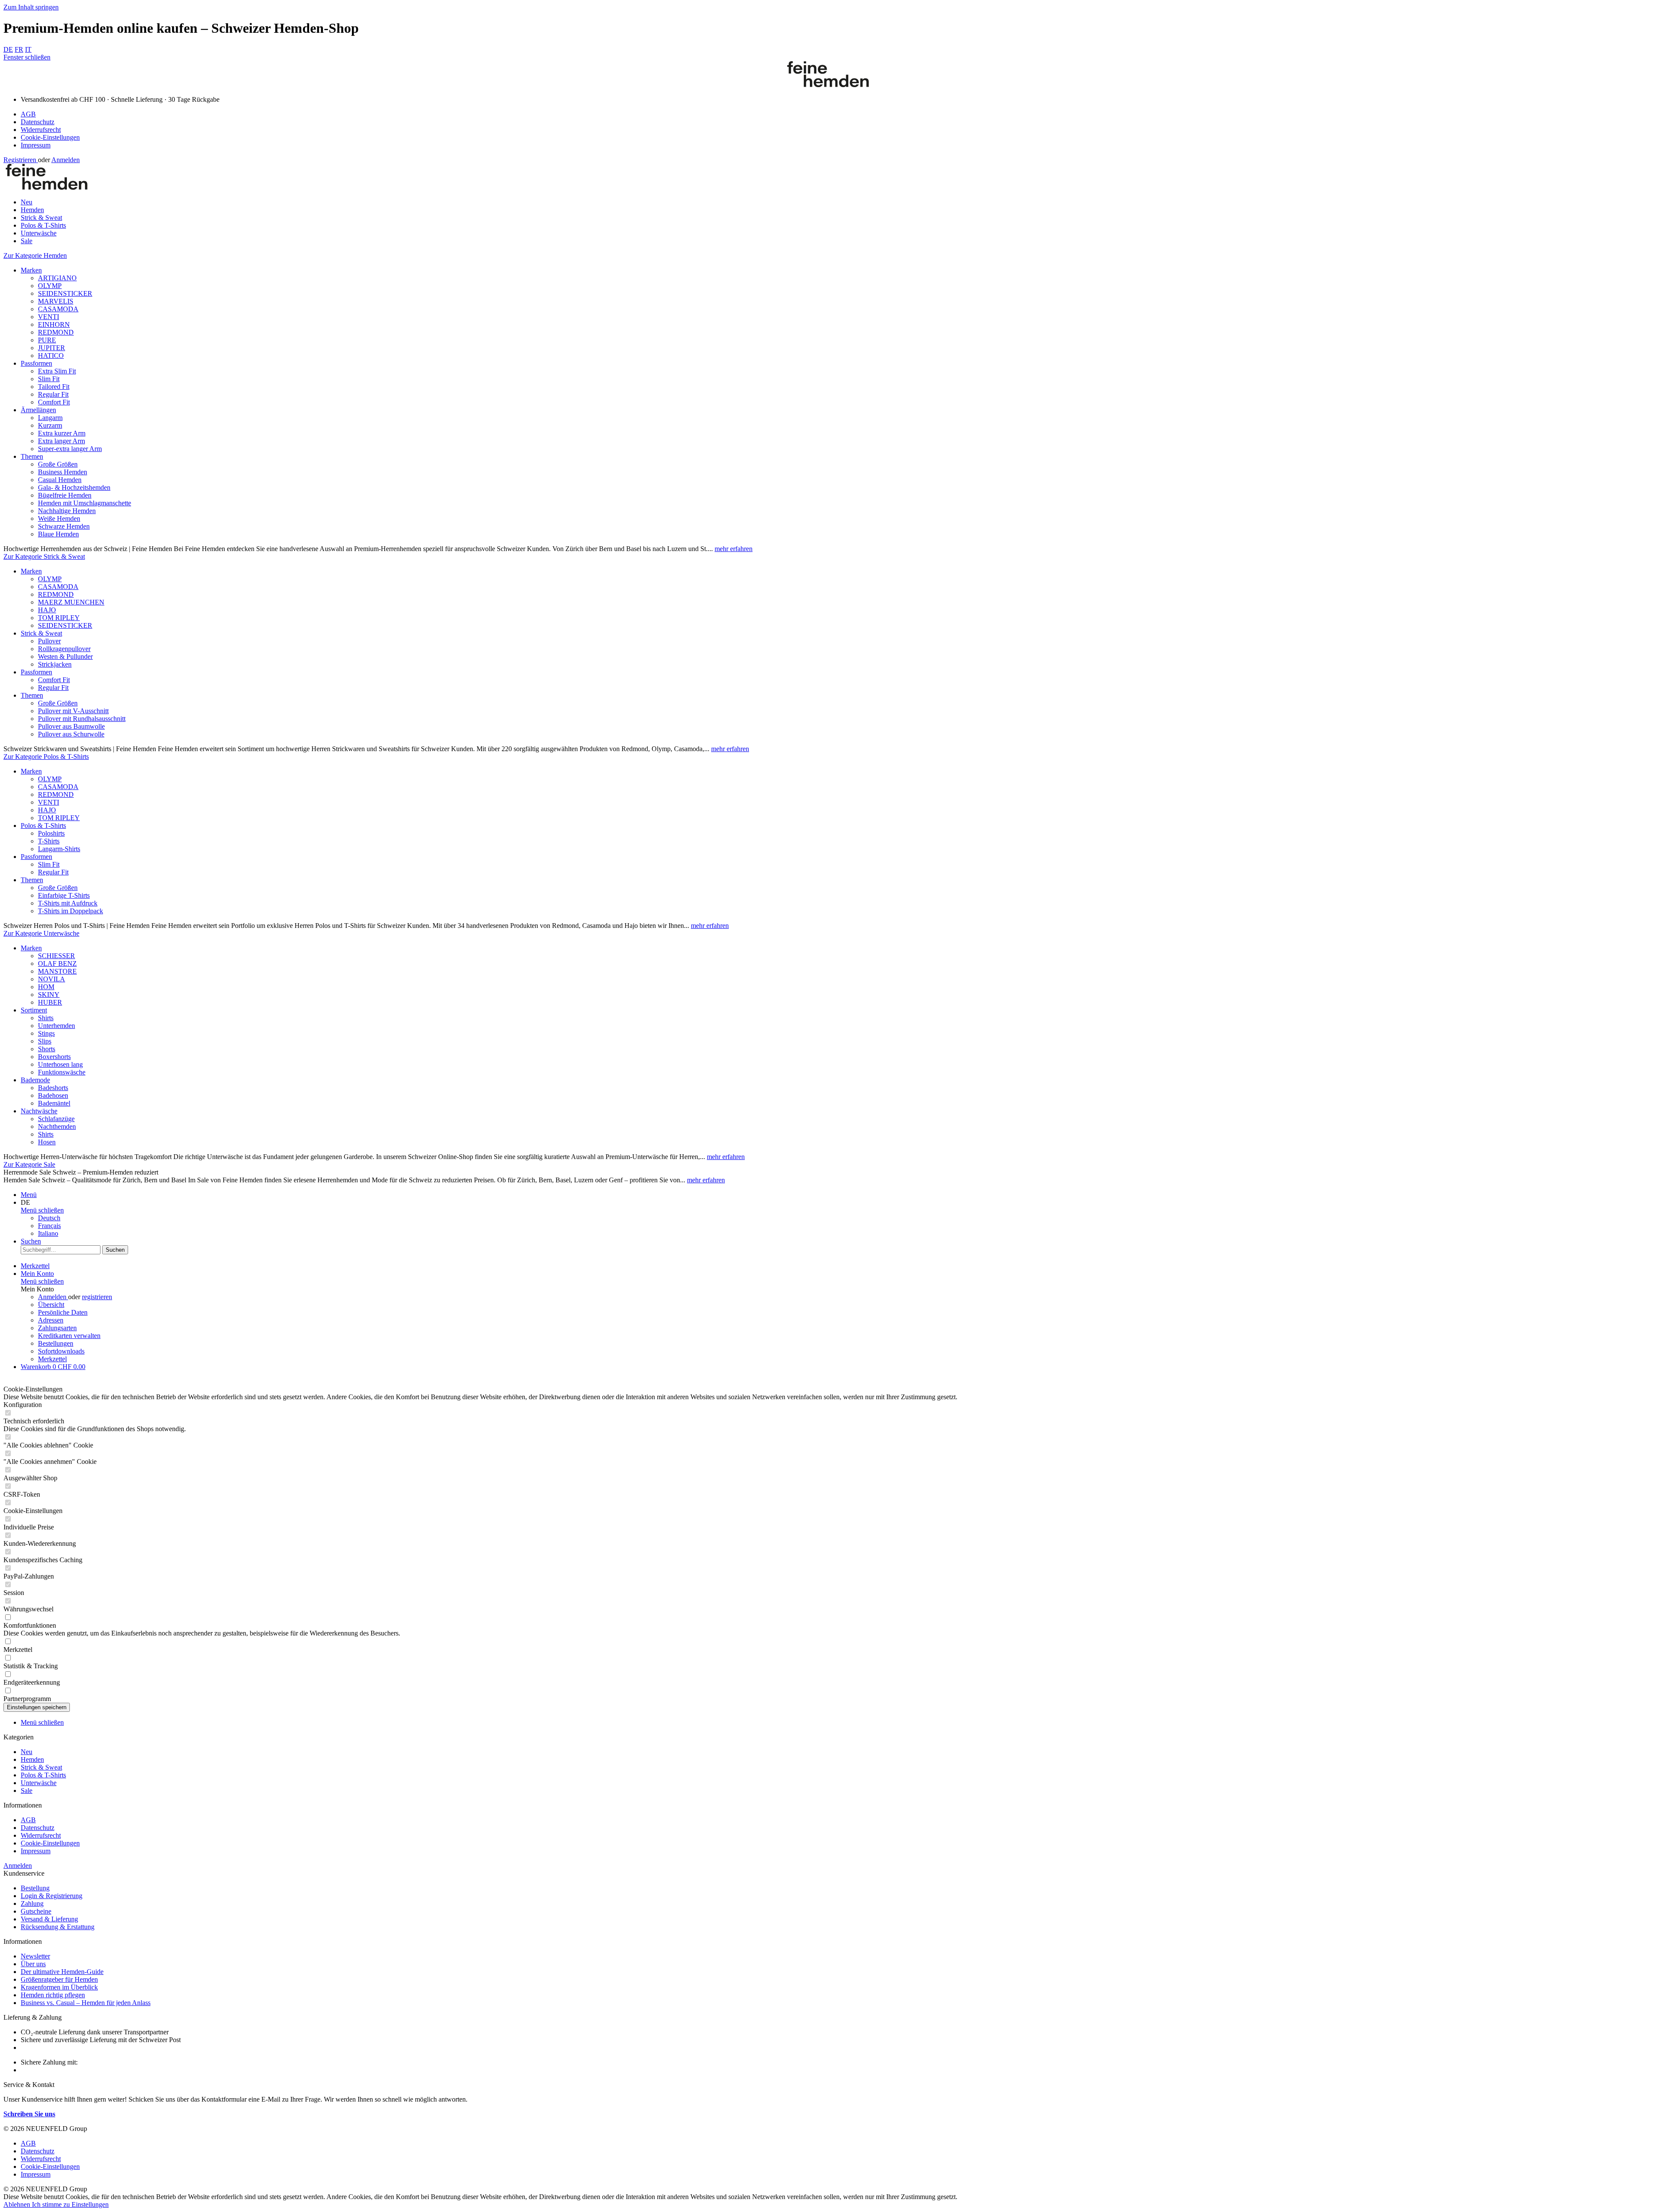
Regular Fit (53, 394)
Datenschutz (38, 122)
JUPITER (52, 348)
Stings (46, 1033)
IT (28, 49)
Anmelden (66, 160)
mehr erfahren (734, 549)
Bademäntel (54, 1103)
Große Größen (58, 464)
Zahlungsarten (57, 1328)
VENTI (49, 317)
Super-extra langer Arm (70, 449)
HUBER (50, 1002)
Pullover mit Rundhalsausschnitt (82, 719)
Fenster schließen (27, 57)
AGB (28, 114)
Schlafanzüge (56, 1119)
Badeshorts (53, 1088)
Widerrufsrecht (41, 130)
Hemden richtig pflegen (53, 1995)
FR (19, 49)
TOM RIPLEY (59, 618)
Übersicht (51, 1305)
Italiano (48, 1233)
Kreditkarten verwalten (69, 1336)
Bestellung (35, 1888)
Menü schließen (42, 1210)
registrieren (97, 1297)
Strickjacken (55, 664)
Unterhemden (56, 1026)
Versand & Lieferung (49, 1919)
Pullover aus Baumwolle (71, 726)
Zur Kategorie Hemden (35, 255)
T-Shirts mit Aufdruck (68, 903)
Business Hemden (63, 472)
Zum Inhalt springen (31, 7)
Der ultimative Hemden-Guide (62, 1972)
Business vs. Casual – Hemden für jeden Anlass (86, 2003)
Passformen (36, 363)
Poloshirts (51, 833)
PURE (47, 340)
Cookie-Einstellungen (50, 137)
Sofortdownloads (61, 1351)
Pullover (49, 641)
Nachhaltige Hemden (67, 511)
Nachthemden (57, 1126)
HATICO (51, 356)
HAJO (47, 610)
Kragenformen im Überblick (59, 1987)
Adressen (51, 1320)
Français (49, 1226)
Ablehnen (18, 2204)
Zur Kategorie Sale (29, 1164)
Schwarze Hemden (64, 526)
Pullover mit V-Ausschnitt (73, 711)
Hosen (47, 1142)
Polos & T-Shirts (43, 826)
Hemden (32, 1759)
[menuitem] (837, 114)
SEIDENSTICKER (65, 293)
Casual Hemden (60, 480)
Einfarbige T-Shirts (64, 895)
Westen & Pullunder (65, 656)
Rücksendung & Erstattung (58, 1927)
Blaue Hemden (58, 534)
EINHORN (54, 324)
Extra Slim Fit (57, 371)
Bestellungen (56, 1343)
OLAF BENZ (57, 963)
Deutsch (49, 1218)
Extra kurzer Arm (62, 433)
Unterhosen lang (60, 1064)
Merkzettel (52, 1359)
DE (8, 49)
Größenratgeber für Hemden (59, 1979)
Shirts (46, 1018)
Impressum (36, 145)
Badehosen (53, 1095)
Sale (27, 1791)
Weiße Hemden (59, 519)
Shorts (47, 1049)
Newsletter (35, 1956)
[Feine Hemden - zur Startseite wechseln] (828, 85)
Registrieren (21, 160)
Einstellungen (90, 2204)
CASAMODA (58, 309)
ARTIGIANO (57, 278)
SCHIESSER (56, 956)
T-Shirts (49, 841)
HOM (46, 987)
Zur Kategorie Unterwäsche (41, 933)
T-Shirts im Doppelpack (71, 911)
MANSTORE (57, 971)
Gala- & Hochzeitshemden (74, 487)
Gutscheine (36, 1911)
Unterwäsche (39, 1783)
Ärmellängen (38, 410)
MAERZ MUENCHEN (71, 602)
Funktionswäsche (62, 1072)
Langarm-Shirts (59, 849)
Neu (27, 1752)
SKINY (49, 995)
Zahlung (32, 1903)
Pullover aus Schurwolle (71, 734)
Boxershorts (54, 1057)
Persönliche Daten (63, 1312)
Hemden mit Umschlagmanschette (85, 503)
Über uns (33, 1964)
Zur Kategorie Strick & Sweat (44, 556)
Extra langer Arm (61, 441)
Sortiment (34, 1010)
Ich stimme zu (52, 2204)
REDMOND (56, 332)
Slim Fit (49, 379)
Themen (32, 456)
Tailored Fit (54, 387)
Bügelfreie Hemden (65, 495)
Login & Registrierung (52, 1896)
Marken (31, 270)
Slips (45, 1041)
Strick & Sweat (41, 633)
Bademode (35, 1080)
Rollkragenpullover (64, 649)
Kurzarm (50, 425)
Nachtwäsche (39, 1111)
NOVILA (52, 979)
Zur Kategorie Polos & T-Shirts (46, 757)
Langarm (50, 418)
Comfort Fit (54, 402)
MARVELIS (56, 301)
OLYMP (50, 286)
